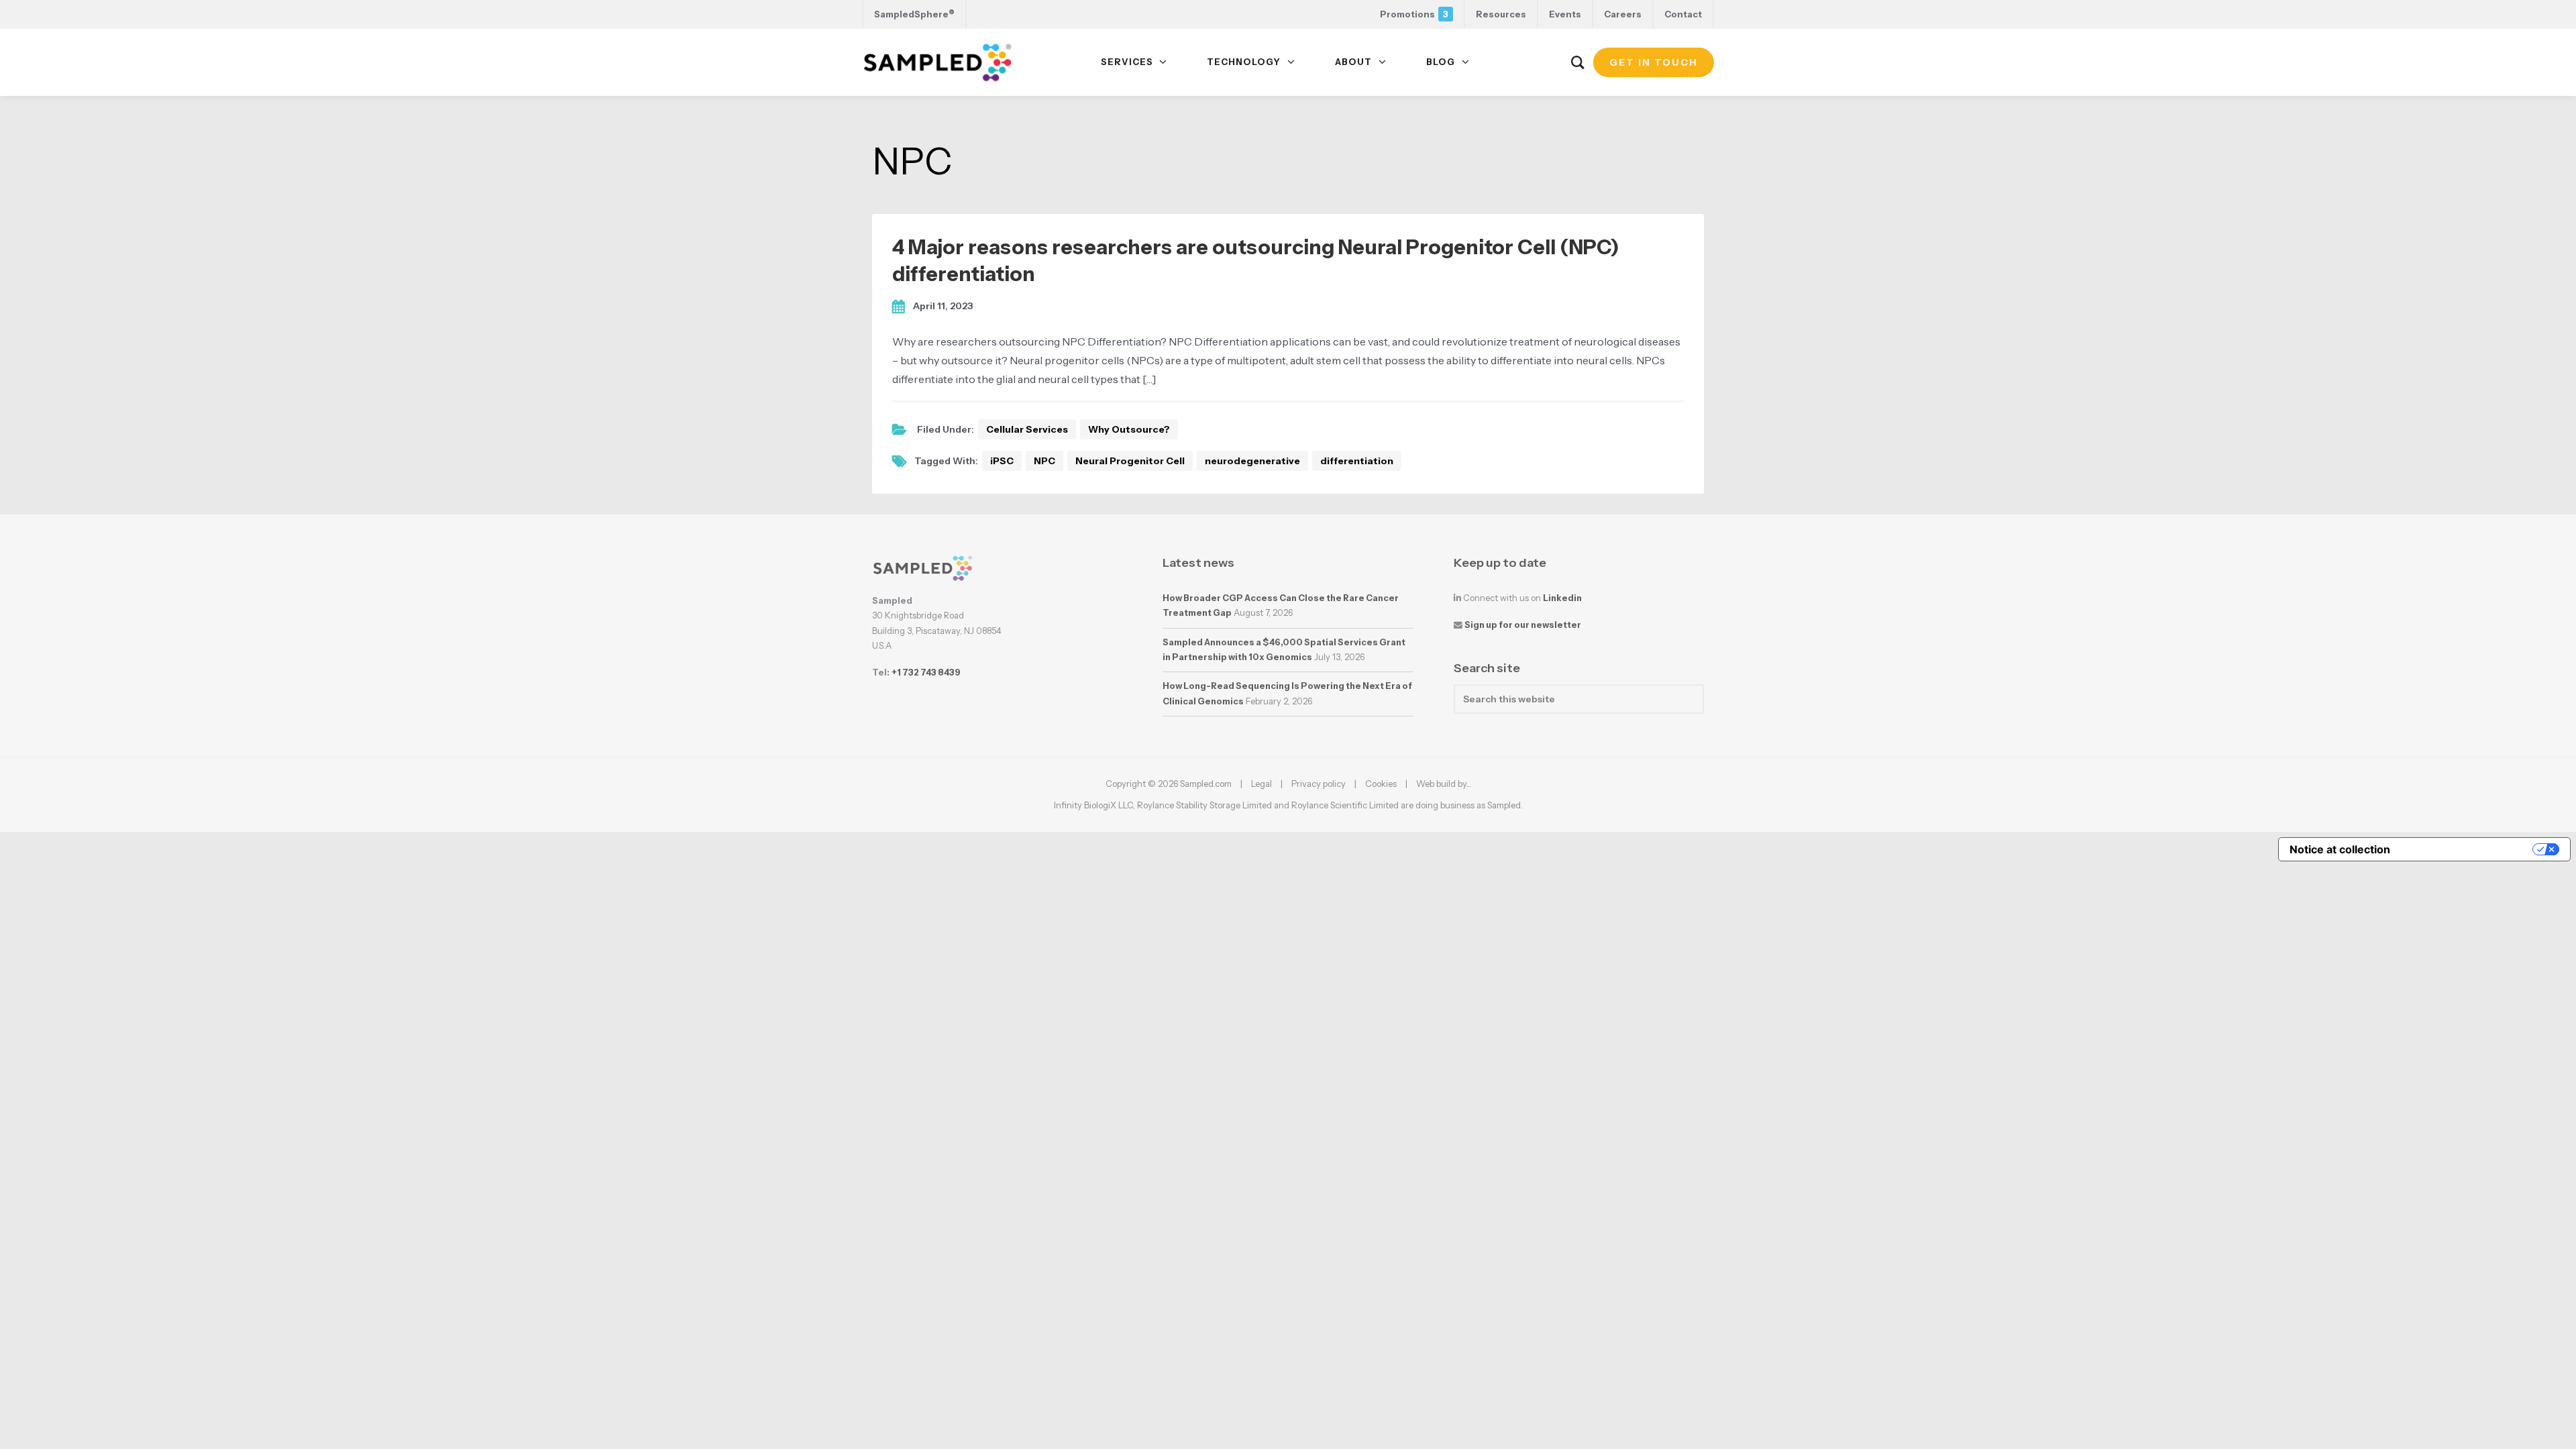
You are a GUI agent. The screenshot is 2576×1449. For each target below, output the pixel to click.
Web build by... (1444, 784)
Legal (1262, 784)
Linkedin (1562, 598)
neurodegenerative (1252, 461)
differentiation (1357, 461)
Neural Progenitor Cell (1130, 461)
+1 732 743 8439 (926, 673)
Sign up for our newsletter (1523, 625)
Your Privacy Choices (2468, 849)
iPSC (1002, 461)
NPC (1044, 461)
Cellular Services (1027, 429)
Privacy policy (1319, 784)
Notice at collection (2340, 849)
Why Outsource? (1129, 429)
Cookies (1381, 784)
